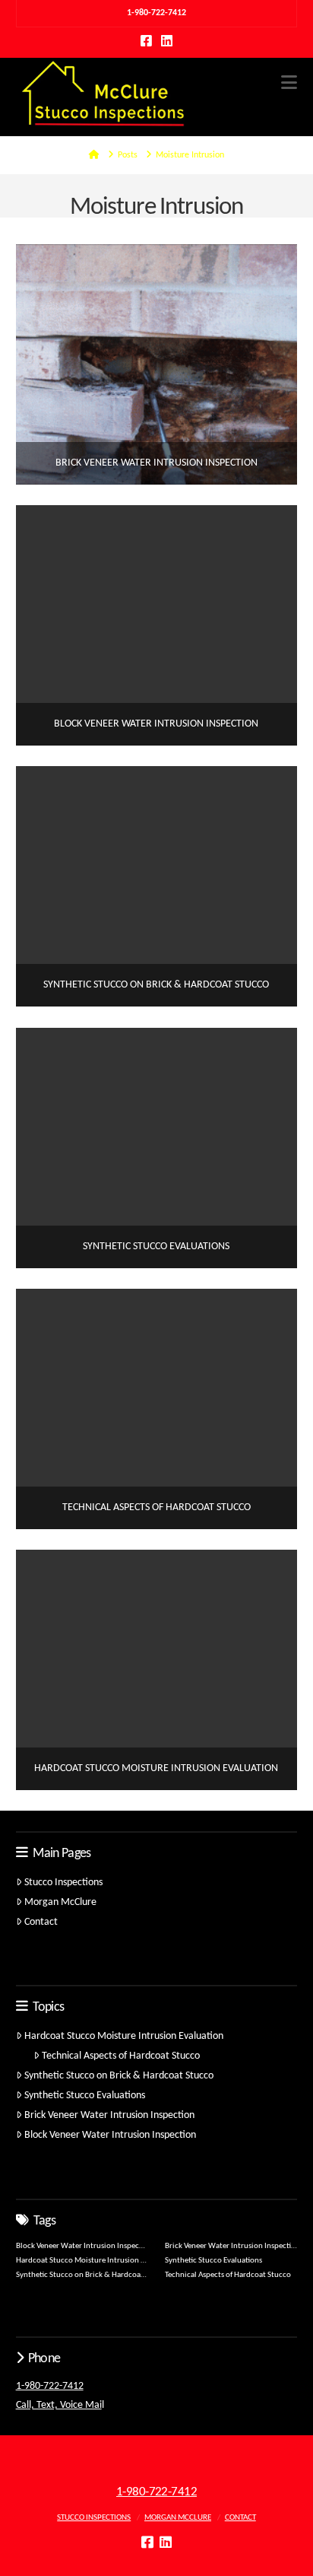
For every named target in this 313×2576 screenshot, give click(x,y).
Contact (41, 1922)
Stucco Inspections (63, 1883)
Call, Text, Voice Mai (59, 2405)
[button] (289, 83)
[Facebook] (146, 41)
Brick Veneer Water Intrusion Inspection (109, 2115)
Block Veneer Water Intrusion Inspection (110, 2135)
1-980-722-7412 (50, 2386)
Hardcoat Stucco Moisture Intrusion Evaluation (124, 2036)
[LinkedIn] (167, 41)
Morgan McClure (60, 1902)
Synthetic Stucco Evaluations (85, 2096)
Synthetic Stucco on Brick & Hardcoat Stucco (119, 2076)
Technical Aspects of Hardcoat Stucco (121, 2056)
